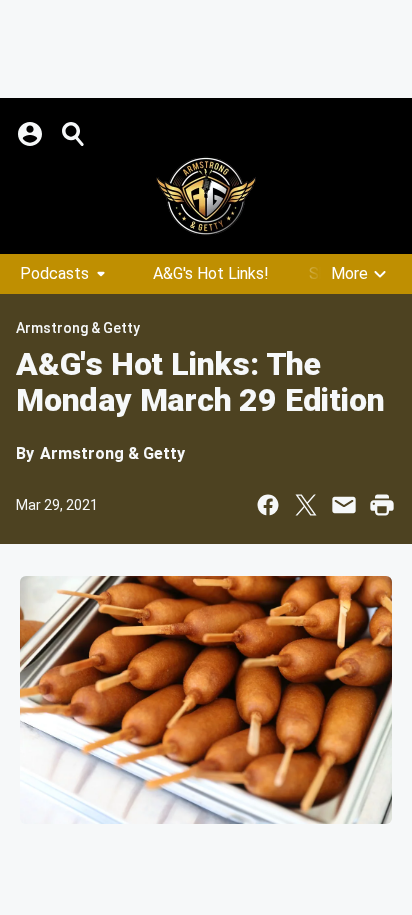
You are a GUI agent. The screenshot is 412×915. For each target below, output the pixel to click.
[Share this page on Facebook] (268, 505)
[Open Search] (74, 134)
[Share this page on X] (306, 505)
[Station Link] (206, 196)
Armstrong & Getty (78, 328)
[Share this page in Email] (344, 505)
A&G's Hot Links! (211, 273)
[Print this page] (382, 505)
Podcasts (54, 273)
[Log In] (32, 134)
